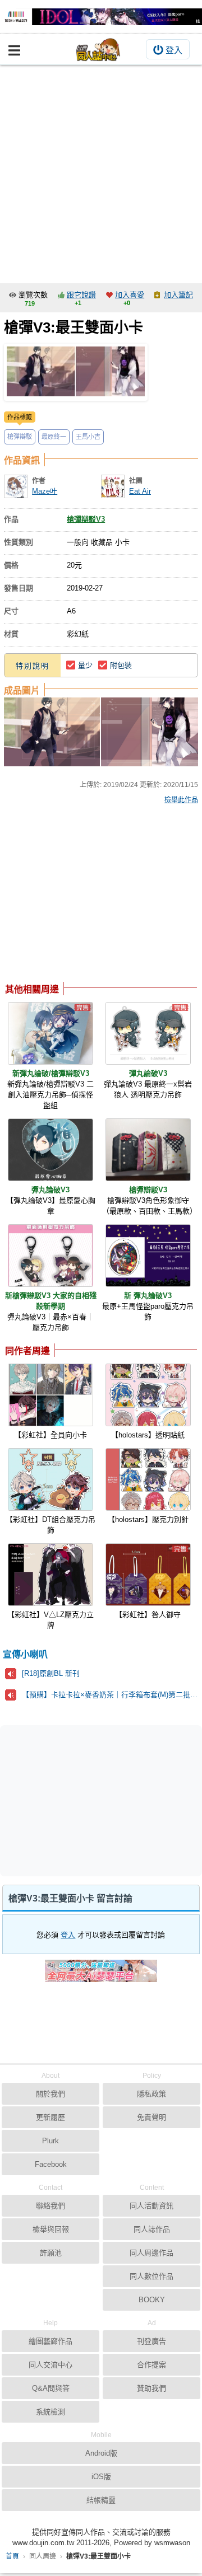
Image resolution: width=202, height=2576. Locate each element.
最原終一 (54, 437)
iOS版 (101, 2477)
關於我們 (50, 2094)
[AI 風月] (101, 1975)
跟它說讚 (81, 295)
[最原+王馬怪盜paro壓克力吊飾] (148, 1256)
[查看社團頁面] (113, 486)
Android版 (101, 2453)
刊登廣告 (151, 2341)
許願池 (51, 2253)
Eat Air (140, 491)
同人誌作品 (152, 2229)
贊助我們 (151, 2388)
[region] (94, 896)
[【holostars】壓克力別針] (148, 1479)
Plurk (50, 2141)
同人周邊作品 (151, 2253)
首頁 (12, 2556)
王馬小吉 (88, 437)
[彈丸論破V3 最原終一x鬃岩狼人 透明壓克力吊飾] (148, 1033)
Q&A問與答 (51, 2388)
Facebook (51, 2164)
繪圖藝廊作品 (50, 2341)
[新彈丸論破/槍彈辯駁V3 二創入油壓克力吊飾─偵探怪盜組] (50, 1033)
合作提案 (151, 2365)
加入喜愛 (130, 295)
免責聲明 (151, 2117)
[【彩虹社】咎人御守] (148, 1575)
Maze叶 (45, 491)
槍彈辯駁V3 (86, 519)
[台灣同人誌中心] (98, 50)
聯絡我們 (50, 2206)
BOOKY (152, 2300)
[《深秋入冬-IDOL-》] (101, 17)
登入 (174, 50)
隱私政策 (151, 2094)
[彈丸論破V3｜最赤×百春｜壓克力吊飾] (50, 1256)
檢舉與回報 (51, 2229)
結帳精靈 (101, 2500)
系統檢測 (50, 2412)
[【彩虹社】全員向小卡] (50, 1395)
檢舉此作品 (181, 800)
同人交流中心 (50, 2365)
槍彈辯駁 (20, 437)
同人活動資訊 (151, 2206)
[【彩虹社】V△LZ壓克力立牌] (50, 1575)
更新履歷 (50, 2117)
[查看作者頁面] (16, 486)
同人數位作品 (151, 2276)
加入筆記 (178, 295)
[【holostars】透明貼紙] (148, 1395)
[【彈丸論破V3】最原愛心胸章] (50, 1150)
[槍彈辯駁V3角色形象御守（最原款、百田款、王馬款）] (148, 1150)
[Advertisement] (101, 171)
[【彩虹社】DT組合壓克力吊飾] (50, 1479)
